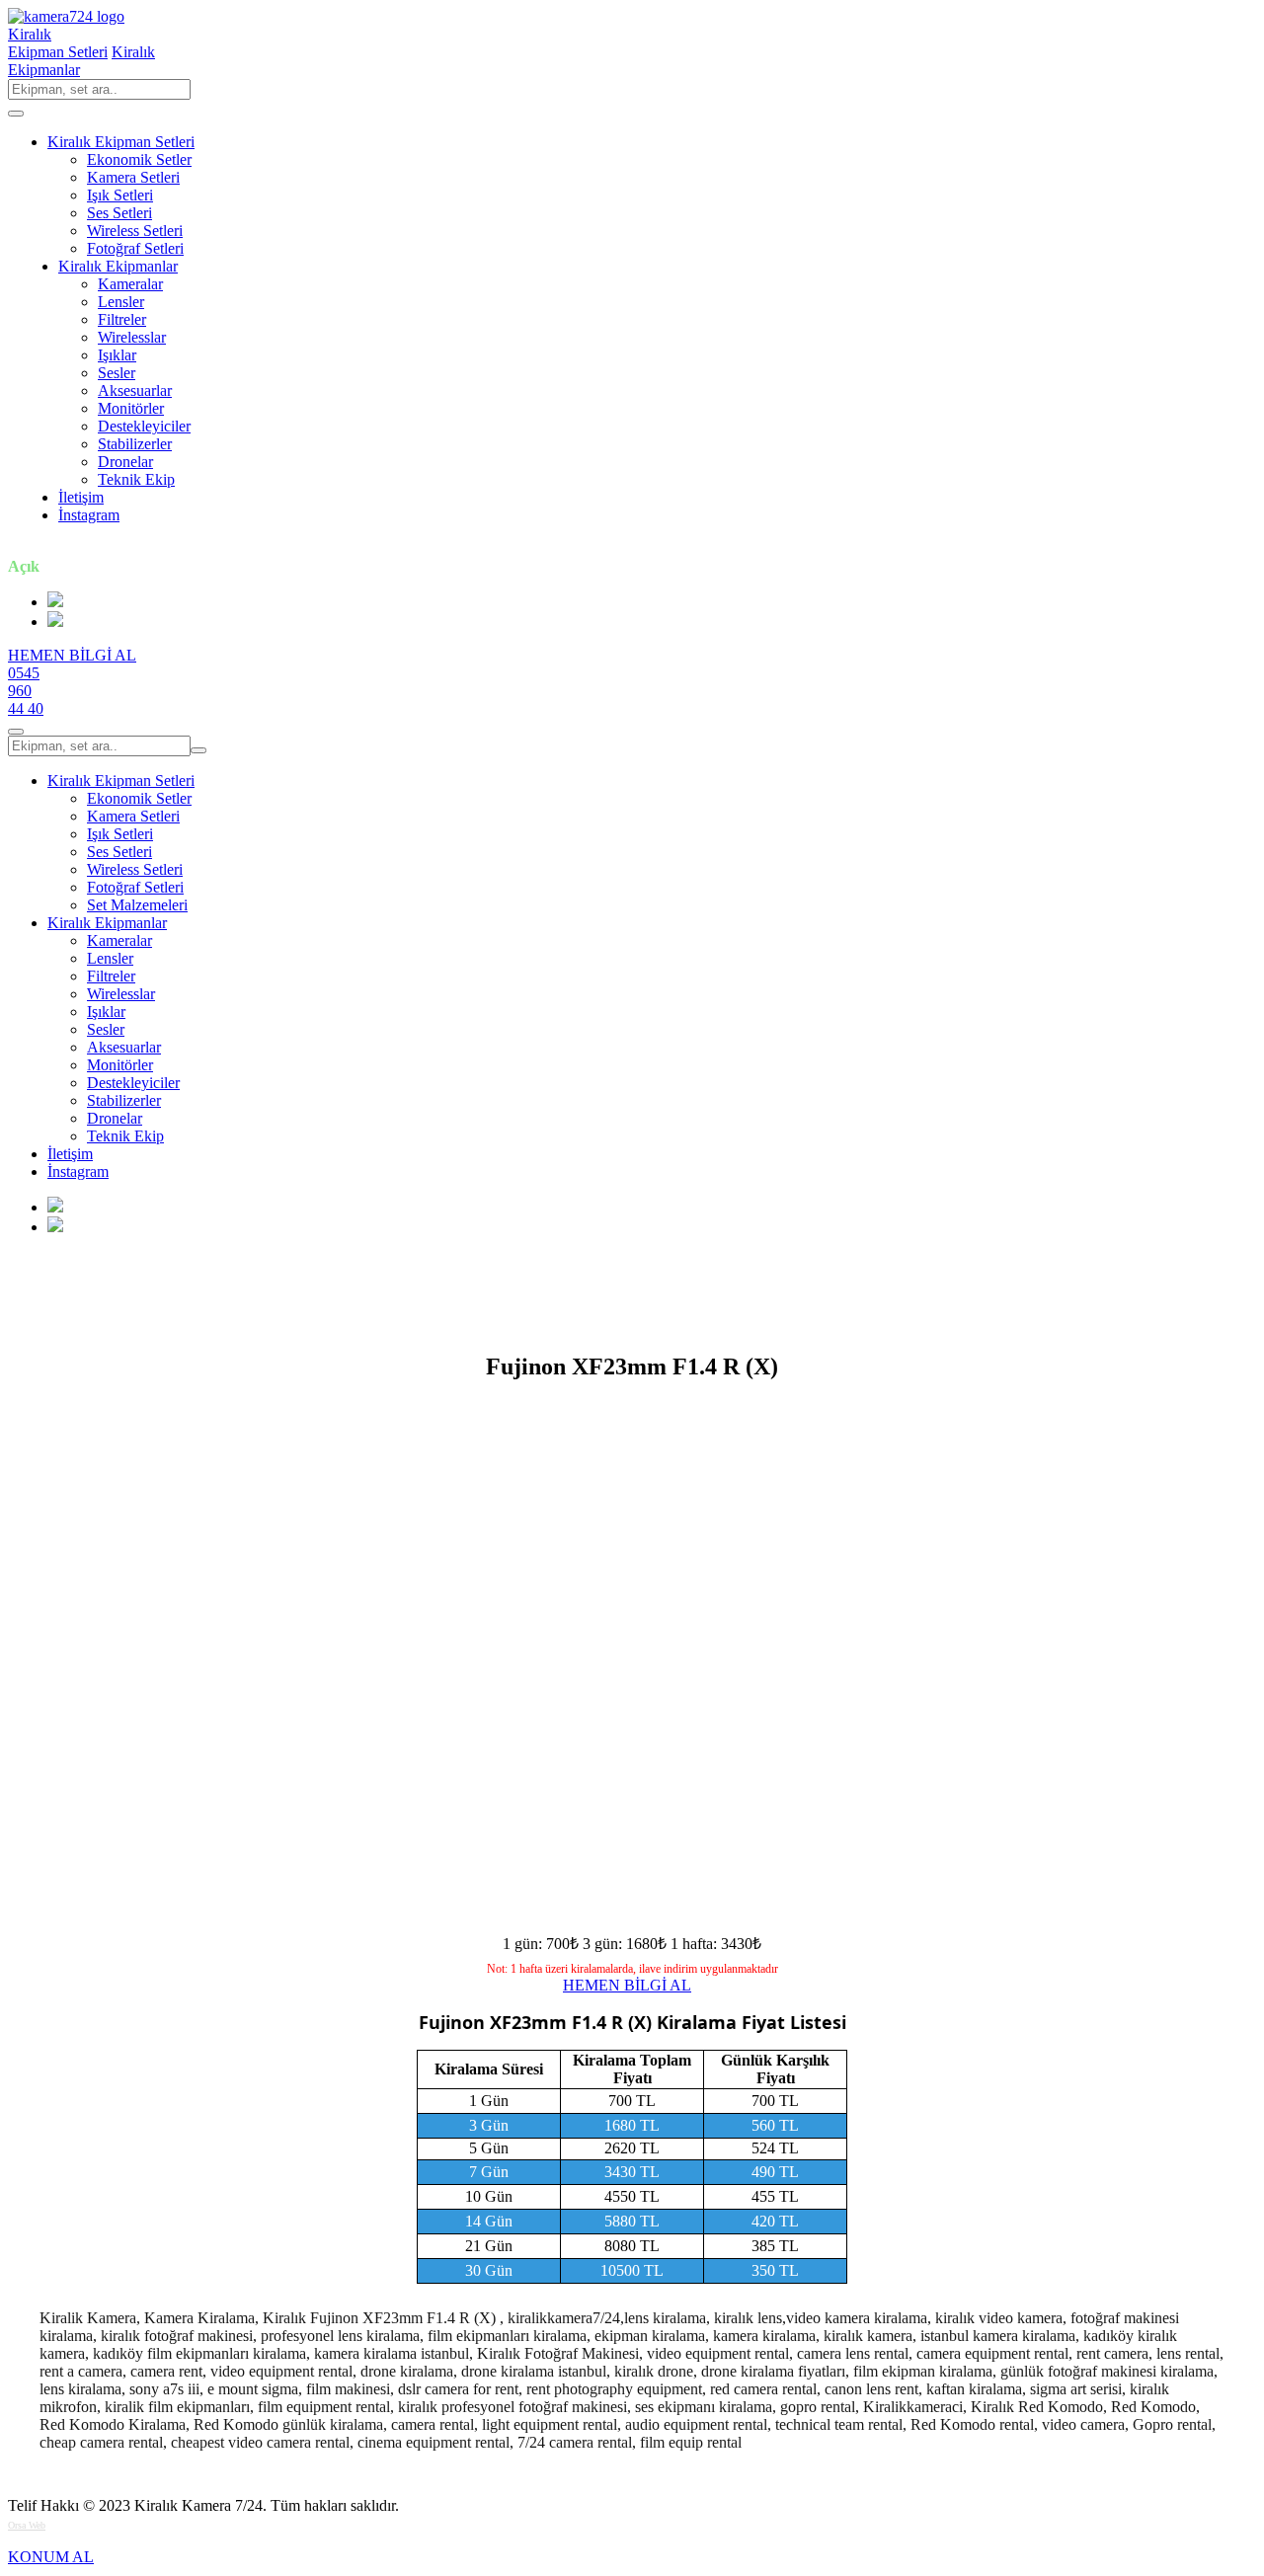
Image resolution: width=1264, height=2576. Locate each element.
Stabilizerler (135, 444)
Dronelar (125, 462)
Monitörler (131, 408)
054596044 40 (26, 691)
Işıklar (117, 355)
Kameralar (130, 284)
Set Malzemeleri (137, 905)
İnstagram (89, 515)
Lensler (121, 302)
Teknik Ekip (136, 479)
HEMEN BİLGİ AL (72, 655)
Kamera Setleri (133, 177)
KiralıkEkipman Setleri (58, 43)
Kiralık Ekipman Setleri (121, 142)
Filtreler (122, 319)
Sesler (117, 373)
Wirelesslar (132, 337)
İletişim (81, 497)
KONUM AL (51, 2557)
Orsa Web (27, 2525)
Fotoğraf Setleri (135, 248)
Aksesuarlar (135, 390)
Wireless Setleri (135, 231)
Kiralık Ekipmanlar (118, 266)
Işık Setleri (120, 195)
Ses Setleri (119, 213)
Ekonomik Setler (139, 159)
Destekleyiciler (144, 426)
